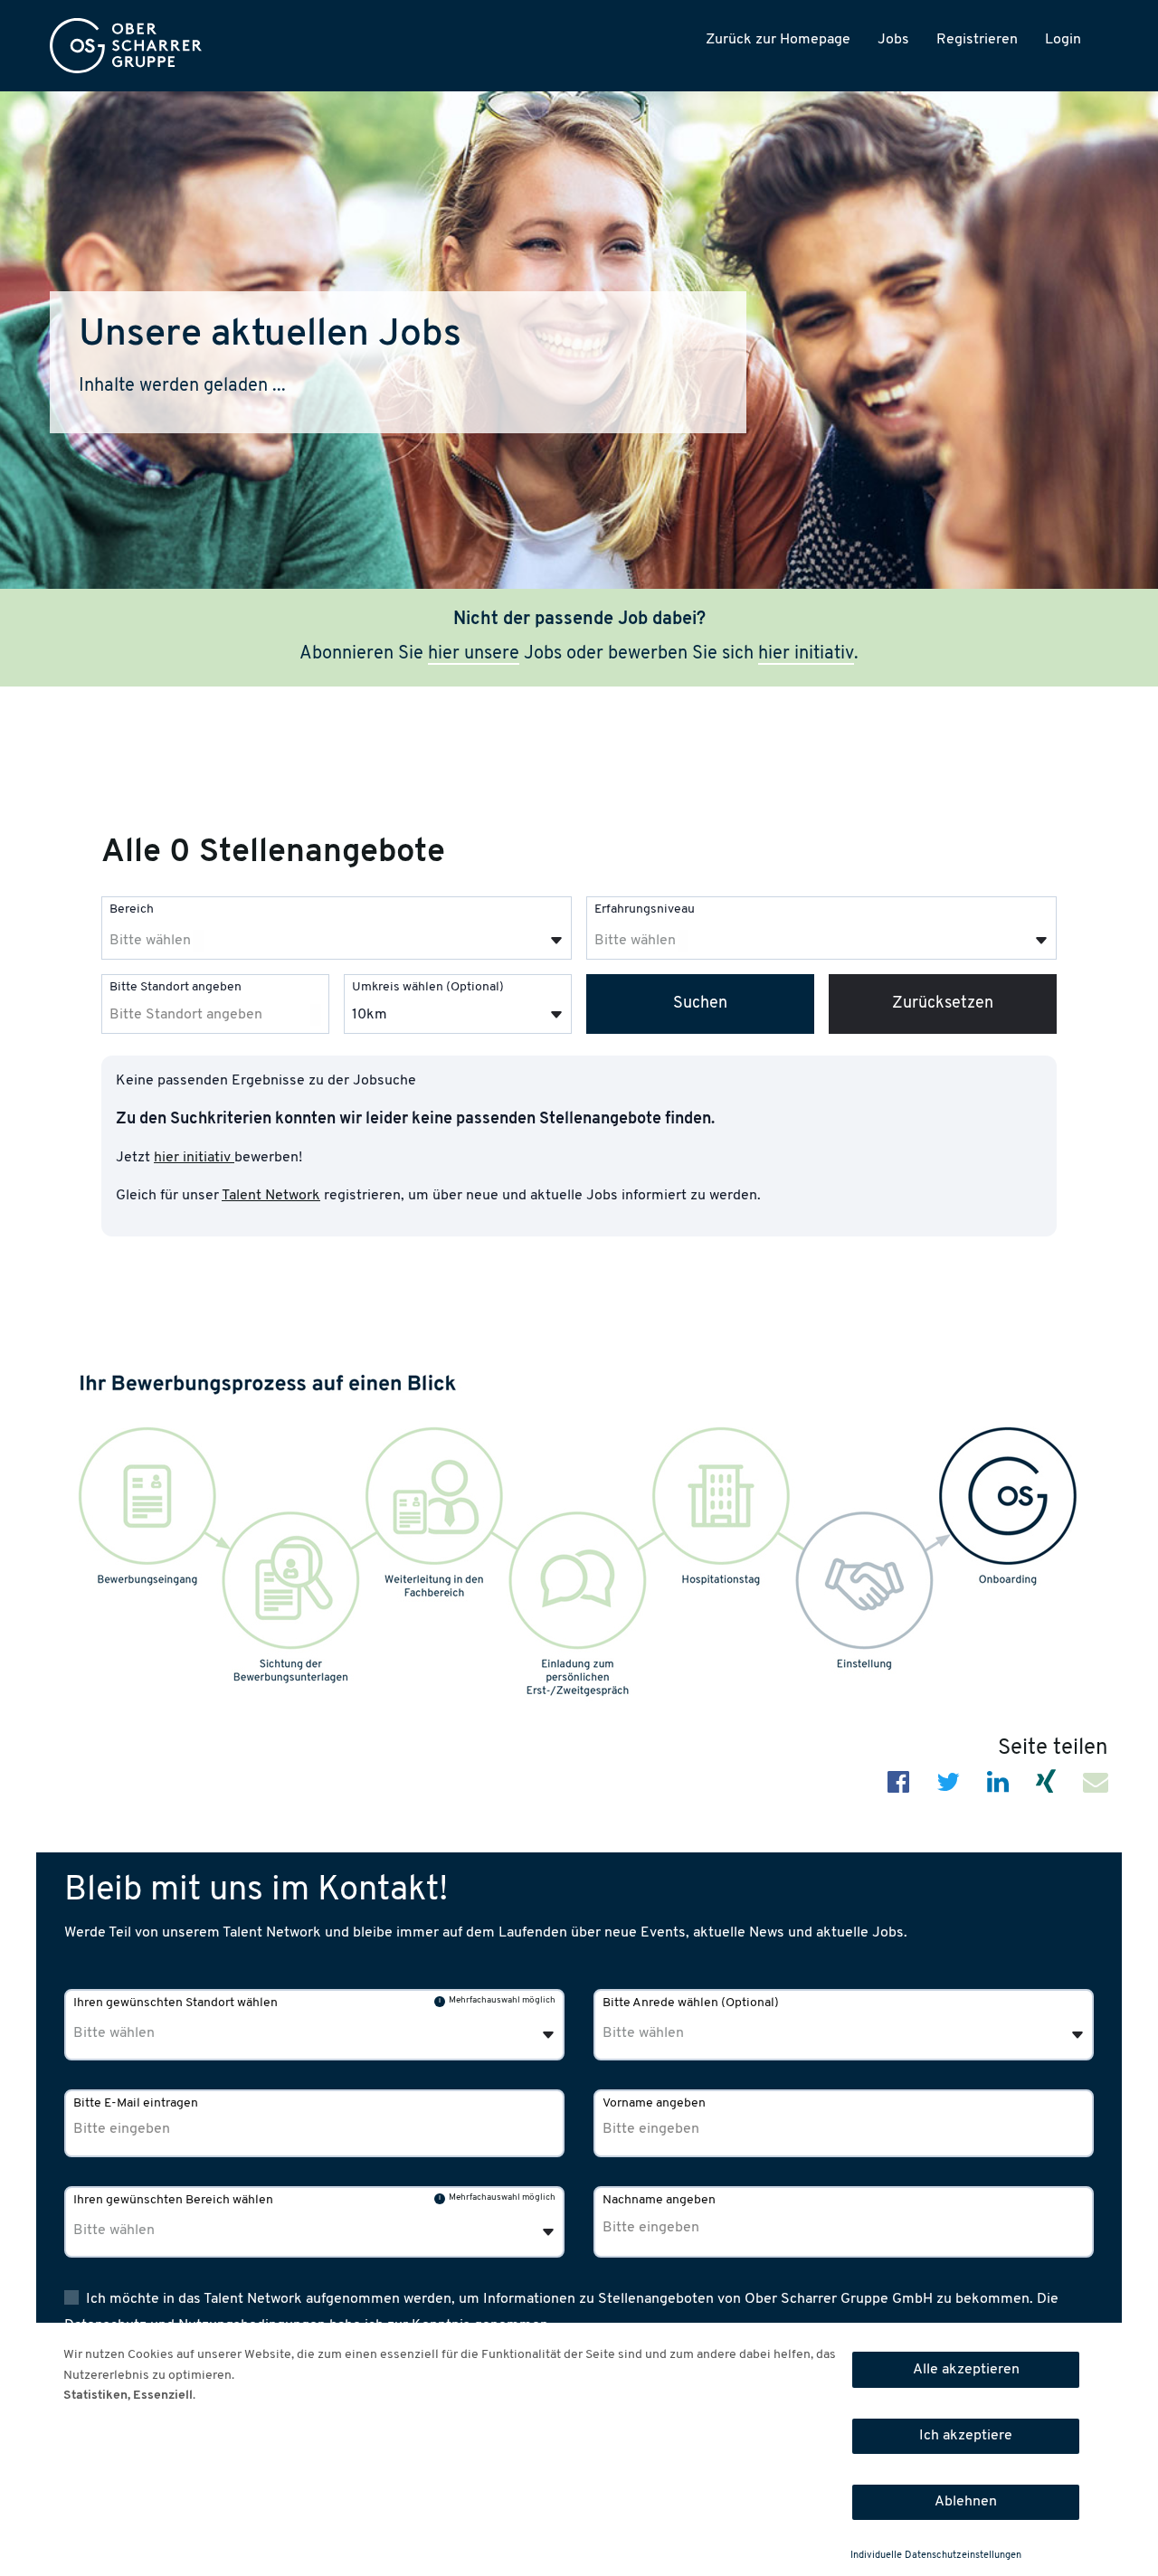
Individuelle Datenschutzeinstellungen (936, 2556)
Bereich (132, 909)
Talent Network (271, 1196)
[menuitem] (126, 46)
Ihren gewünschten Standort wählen (176, 2003)
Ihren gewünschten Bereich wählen (173, 2200)
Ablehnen (966, 2502)
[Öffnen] (556, 941)
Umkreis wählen (428, 987)
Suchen (700, 1004)
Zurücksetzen (943, 1004)
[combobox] (337, 928)
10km (370, 1015)
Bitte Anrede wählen (691, 2003)
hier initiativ (806, 654)
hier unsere (474, 654)
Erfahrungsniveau (645, 909)
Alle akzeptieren (966, 2370)
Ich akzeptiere (966, 2436)
